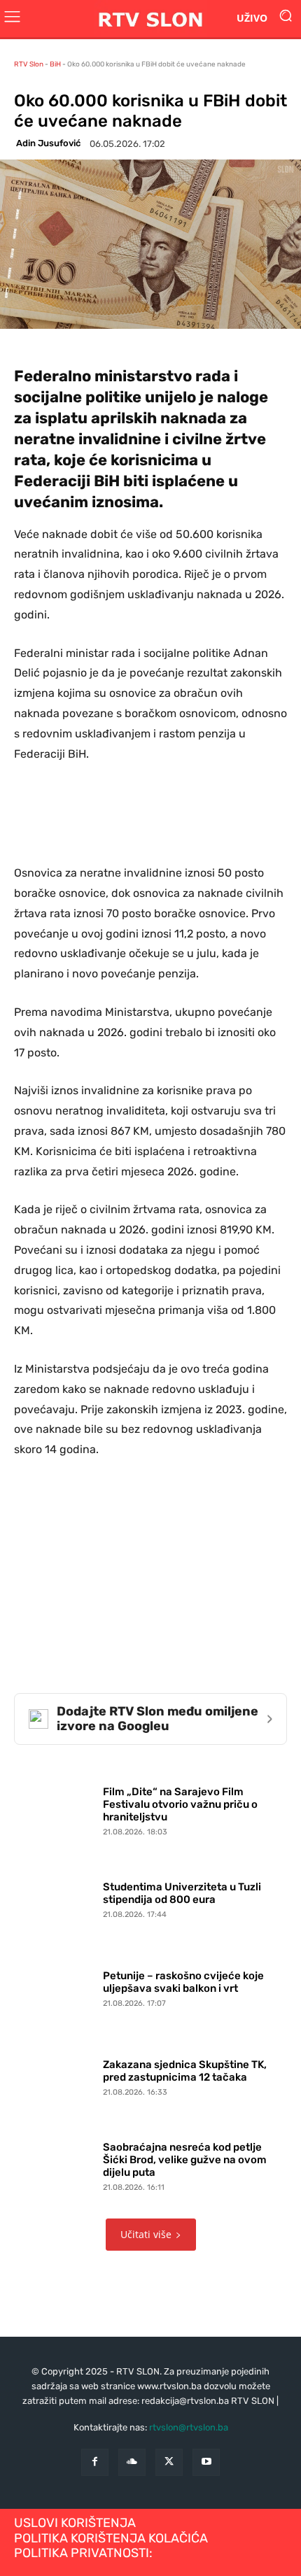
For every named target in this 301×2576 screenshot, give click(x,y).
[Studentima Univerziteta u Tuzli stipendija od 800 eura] (55, 1897)
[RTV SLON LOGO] (150, 19)
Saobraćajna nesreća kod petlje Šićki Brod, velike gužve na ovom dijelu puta (185, 2160)
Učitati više (146, 2234)
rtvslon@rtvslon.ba (189, 2427)
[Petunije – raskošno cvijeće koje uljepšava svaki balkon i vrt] (55, 1986)
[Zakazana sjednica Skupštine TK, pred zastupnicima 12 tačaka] (55, 2075)
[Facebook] (95, 2462)
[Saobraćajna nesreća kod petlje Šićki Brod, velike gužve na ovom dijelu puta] (55, 2164)
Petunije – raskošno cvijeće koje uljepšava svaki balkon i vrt (183, 1982)
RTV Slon (29, 64)
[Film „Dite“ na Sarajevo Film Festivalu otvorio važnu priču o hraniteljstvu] (55, 1808)
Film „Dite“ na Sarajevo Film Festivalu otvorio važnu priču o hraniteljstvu (180, 1804)
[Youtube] (206, 2462)
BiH (55, 64)
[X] (169, 2462)
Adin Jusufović (48, 143)
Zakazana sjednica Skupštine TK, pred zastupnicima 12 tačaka (185, 2071)
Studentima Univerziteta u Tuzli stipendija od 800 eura (182, 1893)
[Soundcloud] (132, 2462)
